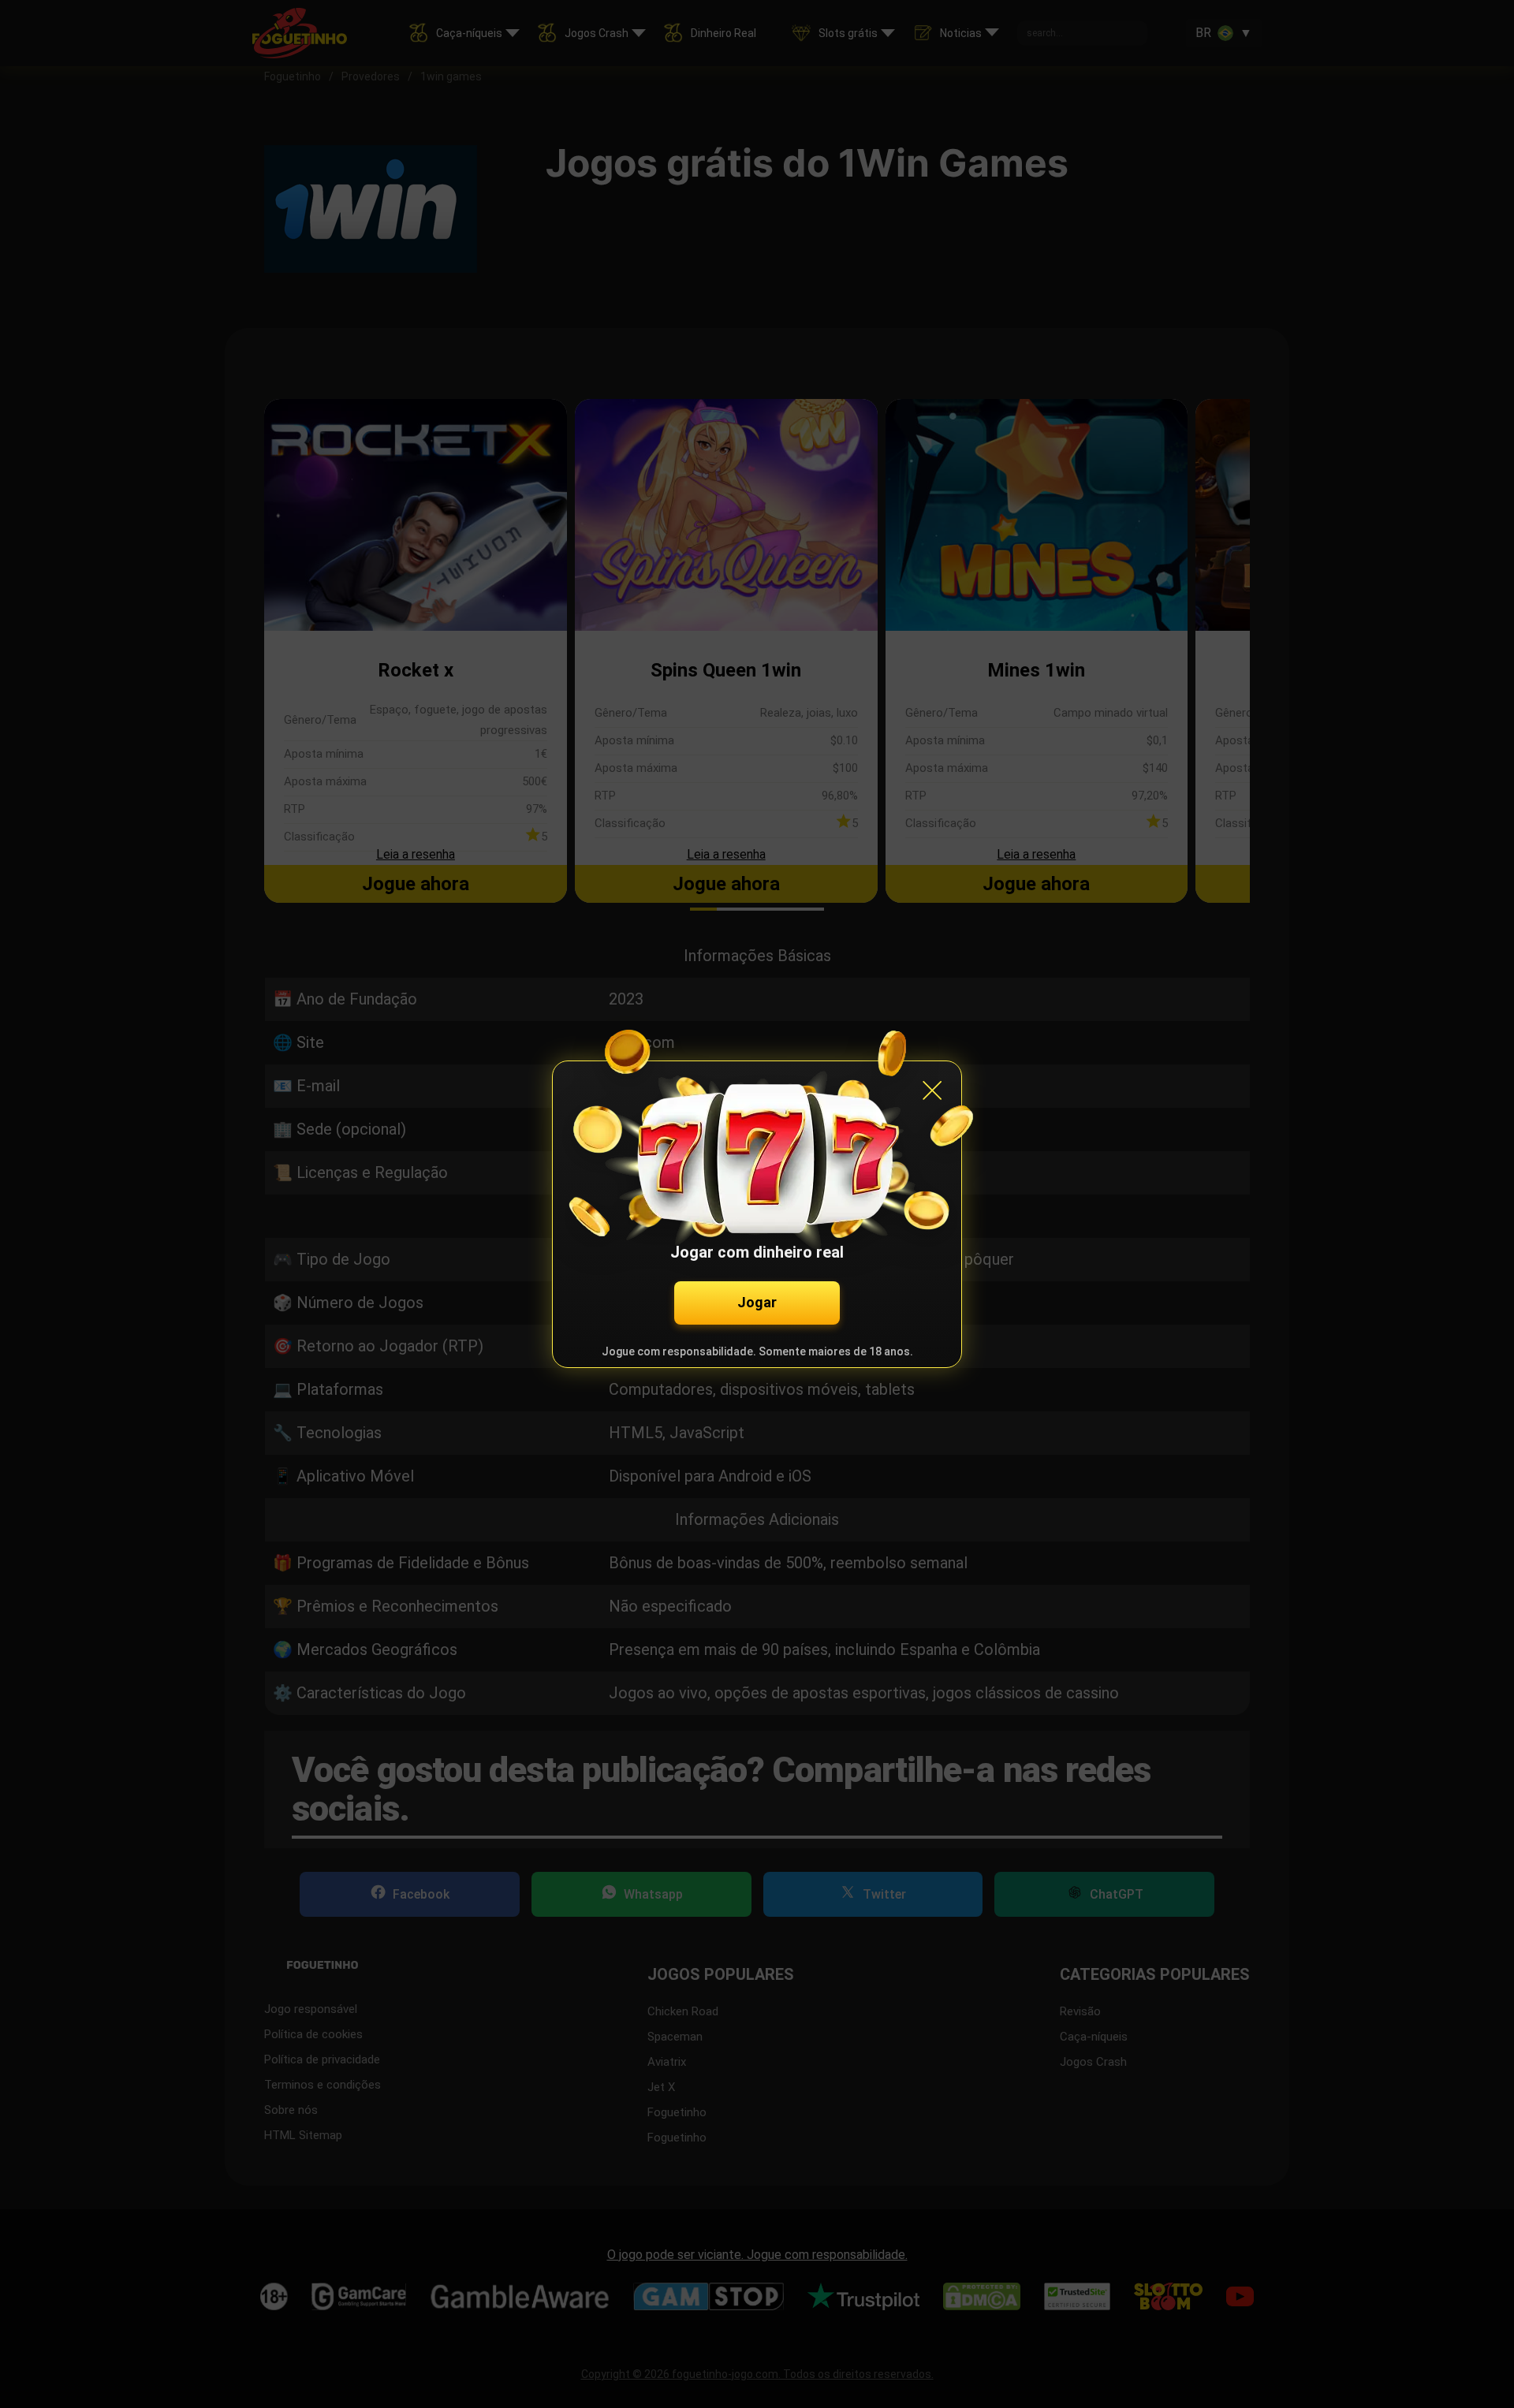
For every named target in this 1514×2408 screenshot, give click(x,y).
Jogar (757, 1302)
